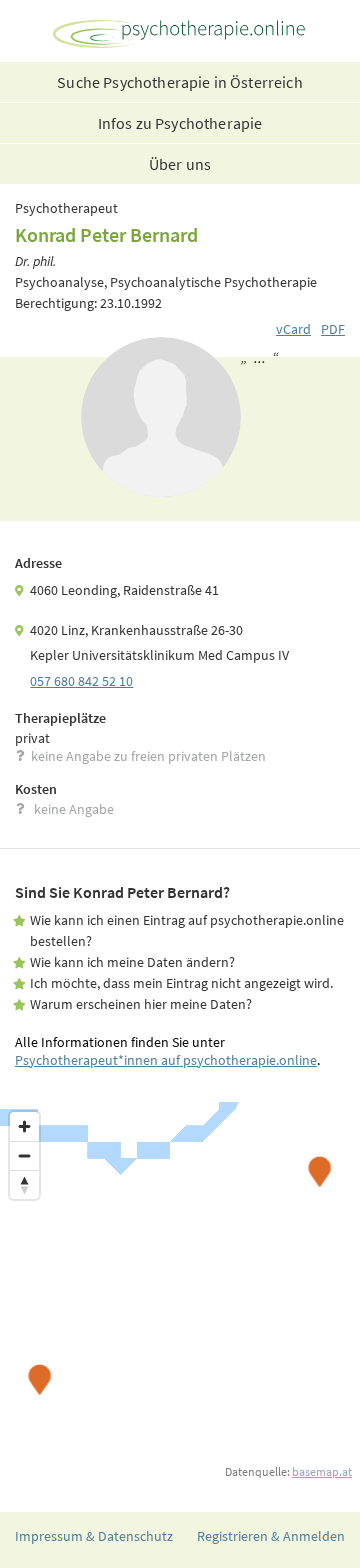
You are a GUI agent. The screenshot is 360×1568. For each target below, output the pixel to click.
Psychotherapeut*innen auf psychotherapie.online (166, 1060)
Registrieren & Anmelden (271, 1536)
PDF (333, 329)
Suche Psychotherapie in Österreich (179, 82)
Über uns (180, 164)
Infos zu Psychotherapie (180, 123)
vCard (293, 329)
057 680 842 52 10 (81, 681)
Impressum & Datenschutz (94, 1536)
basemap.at (322, 1471)
